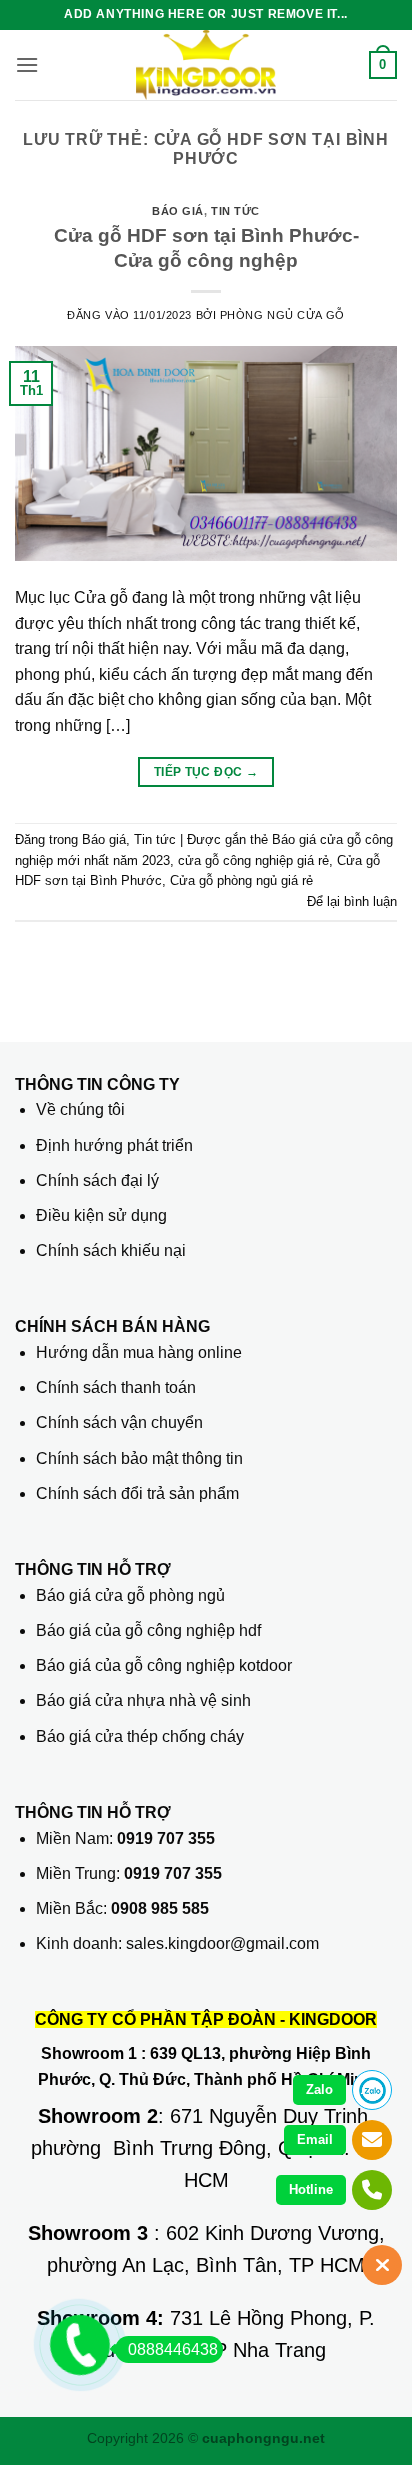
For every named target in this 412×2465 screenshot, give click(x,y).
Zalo (319, 2089)
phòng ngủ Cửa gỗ (282, 315)
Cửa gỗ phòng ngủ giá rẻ (241, 880)
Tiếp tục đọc (206, 772)
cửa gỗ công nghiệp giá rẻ (253, 860)
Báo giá (178, 211)
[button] (27, 64)
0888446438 (173, 2349)
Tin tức (235, 211)
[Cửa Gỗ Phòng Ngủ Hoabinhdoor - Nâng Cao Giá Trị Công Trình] (206, 65)
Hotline (311, 2189)
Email (315, 2139)
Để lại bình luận (352, 901)
